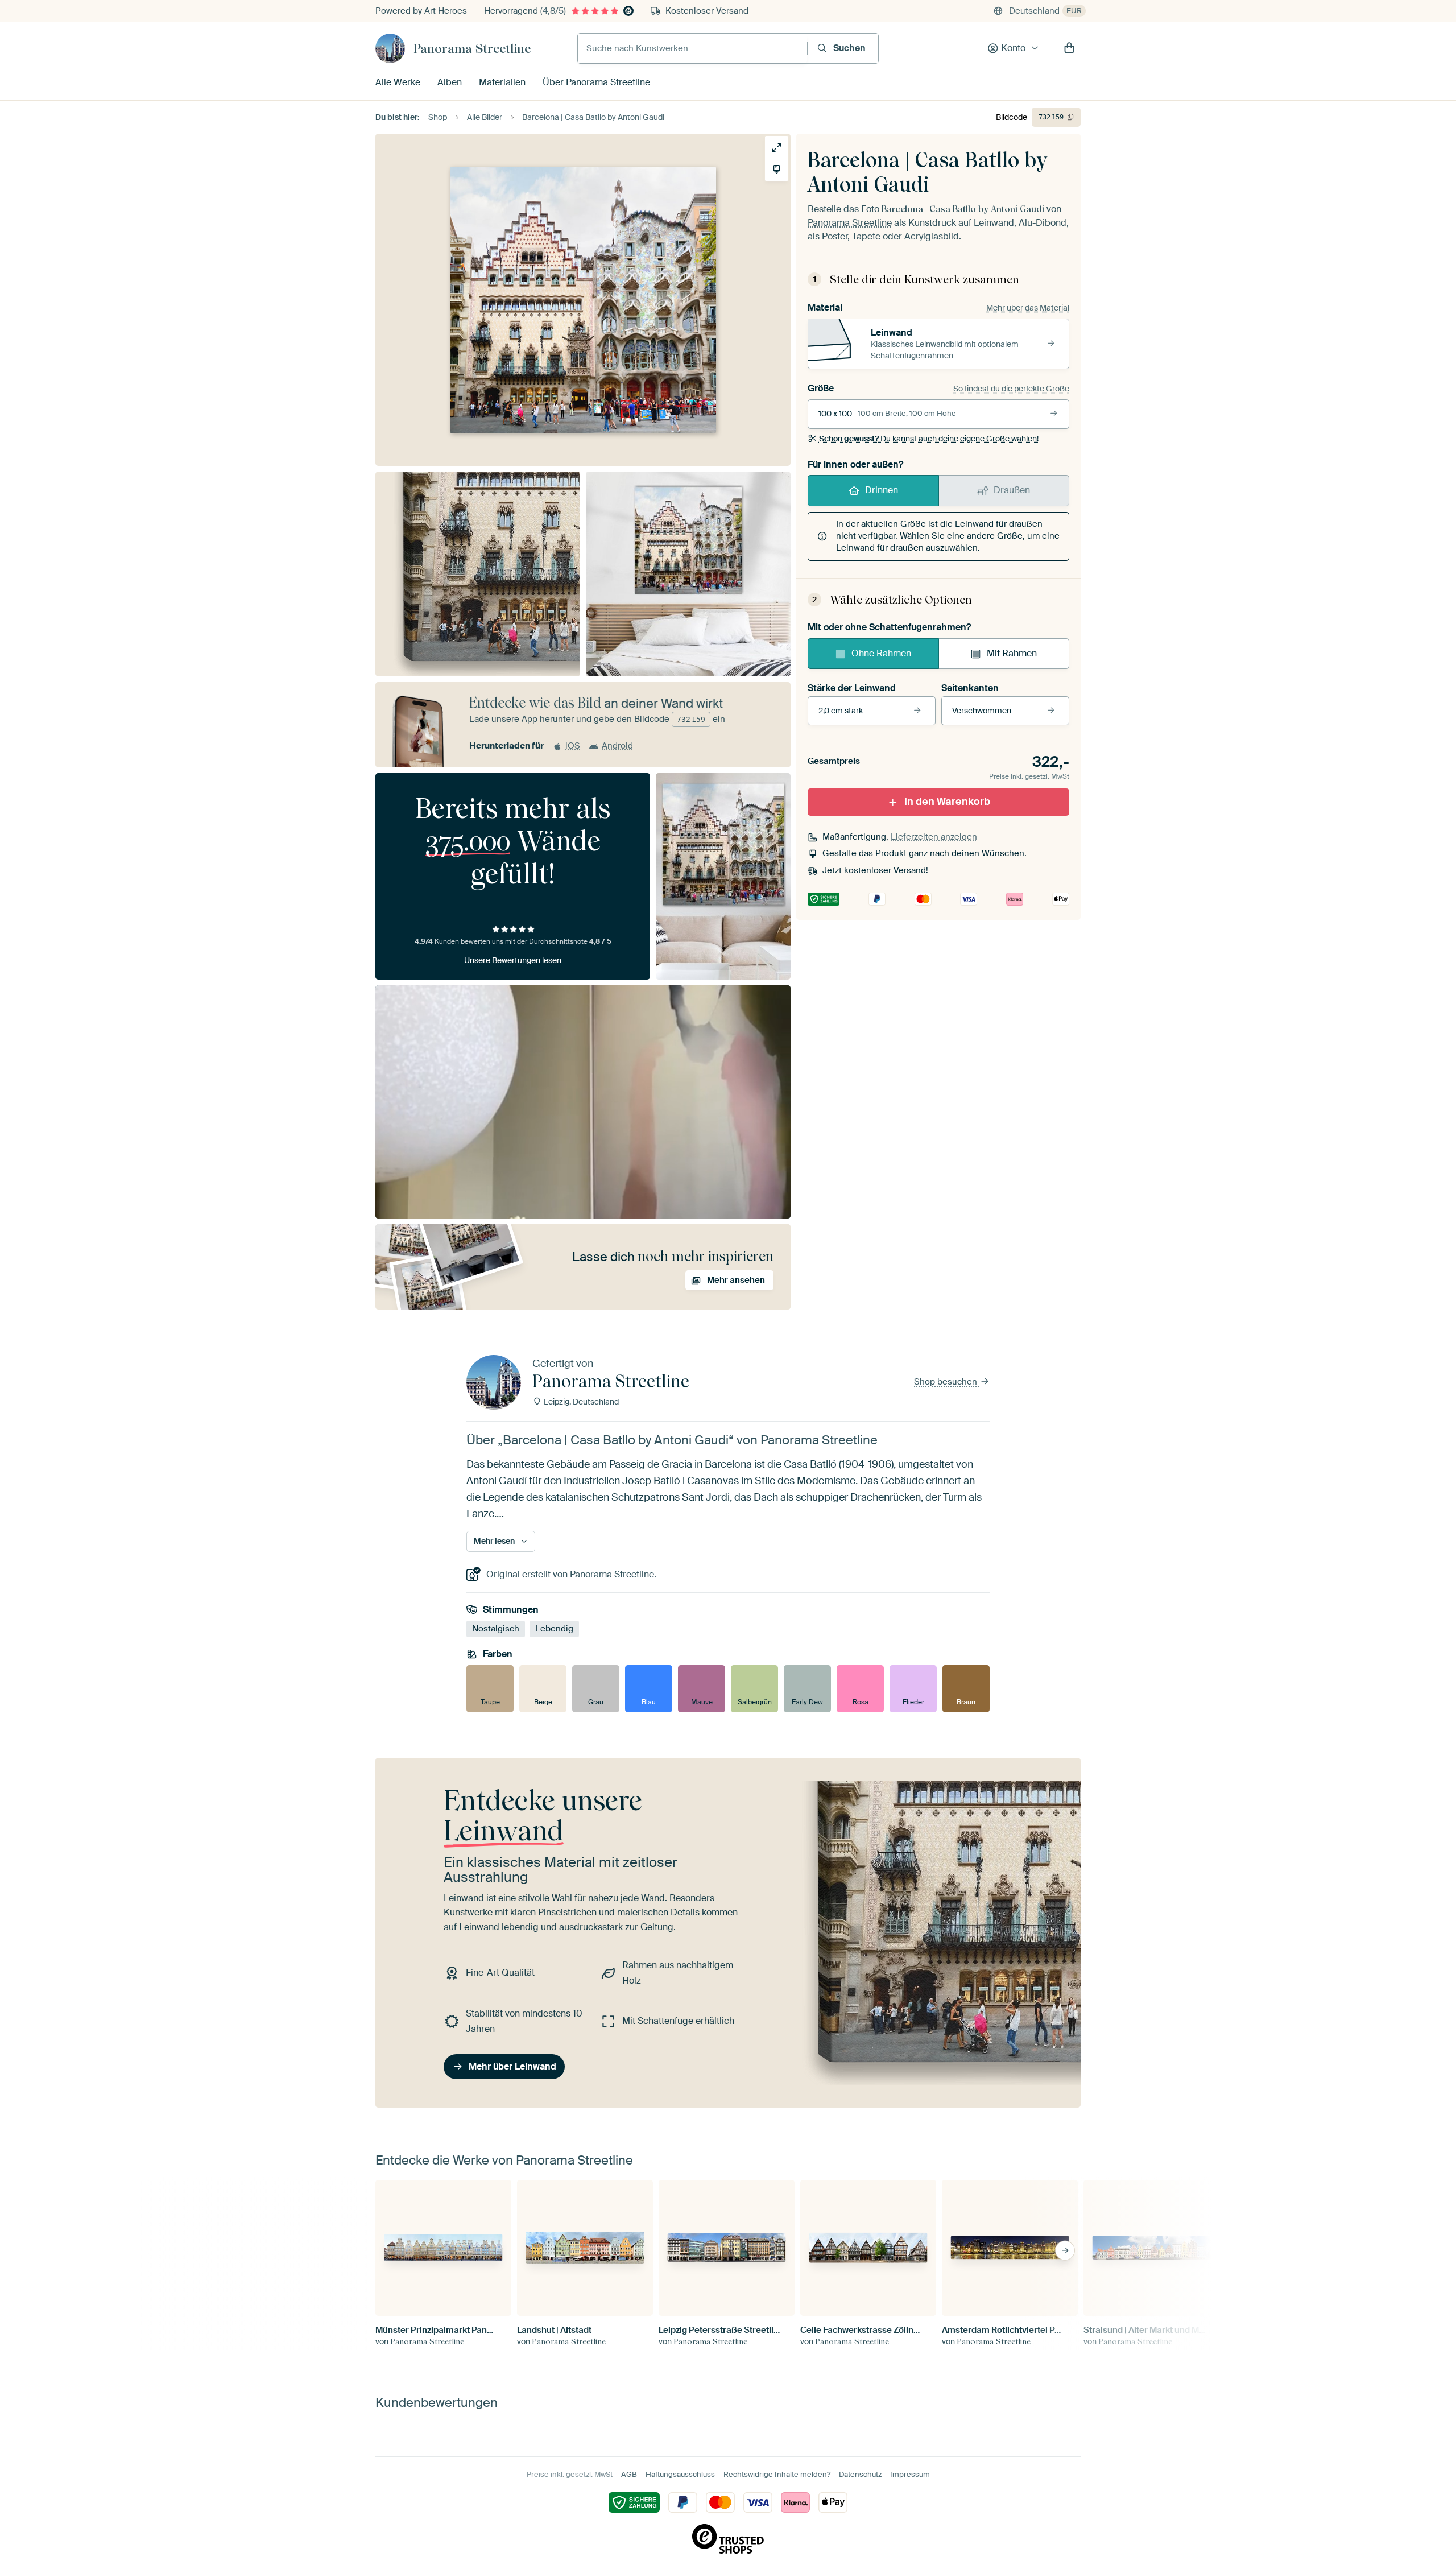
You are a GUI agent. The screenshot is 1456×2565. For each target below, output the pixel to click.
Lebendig (554, 1629)
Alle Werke (398, 82)
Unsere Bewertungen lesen (513, 960)
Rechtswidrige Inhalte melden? (777, 2474)
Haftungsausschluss (680, 2474)
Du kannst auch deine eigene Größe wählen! (929, 439)
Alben (450, 82)
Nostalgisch (496, 1629)
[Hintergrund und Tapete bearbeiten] (777, 169)
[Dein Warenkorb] (1069, 48)
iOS (573, 746)
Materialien (502, 82)
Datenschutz (860, 2474)
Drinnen (882, 490)
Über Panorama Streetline (596, 82)
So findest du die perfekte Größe (1011, 389)
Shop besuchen (947, 1382)
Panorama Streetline (472, 48)
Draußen (1012, 490)
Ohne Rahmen (881, 653)
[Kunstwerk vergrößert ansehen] (777, 148)
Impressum (910, 2474)
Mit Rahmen (1012, 653)
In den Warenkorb (947, 802)
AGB (629, 2474)
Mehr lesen (494, 1541)
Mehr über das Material (1028, 308)
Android (617, 746)
